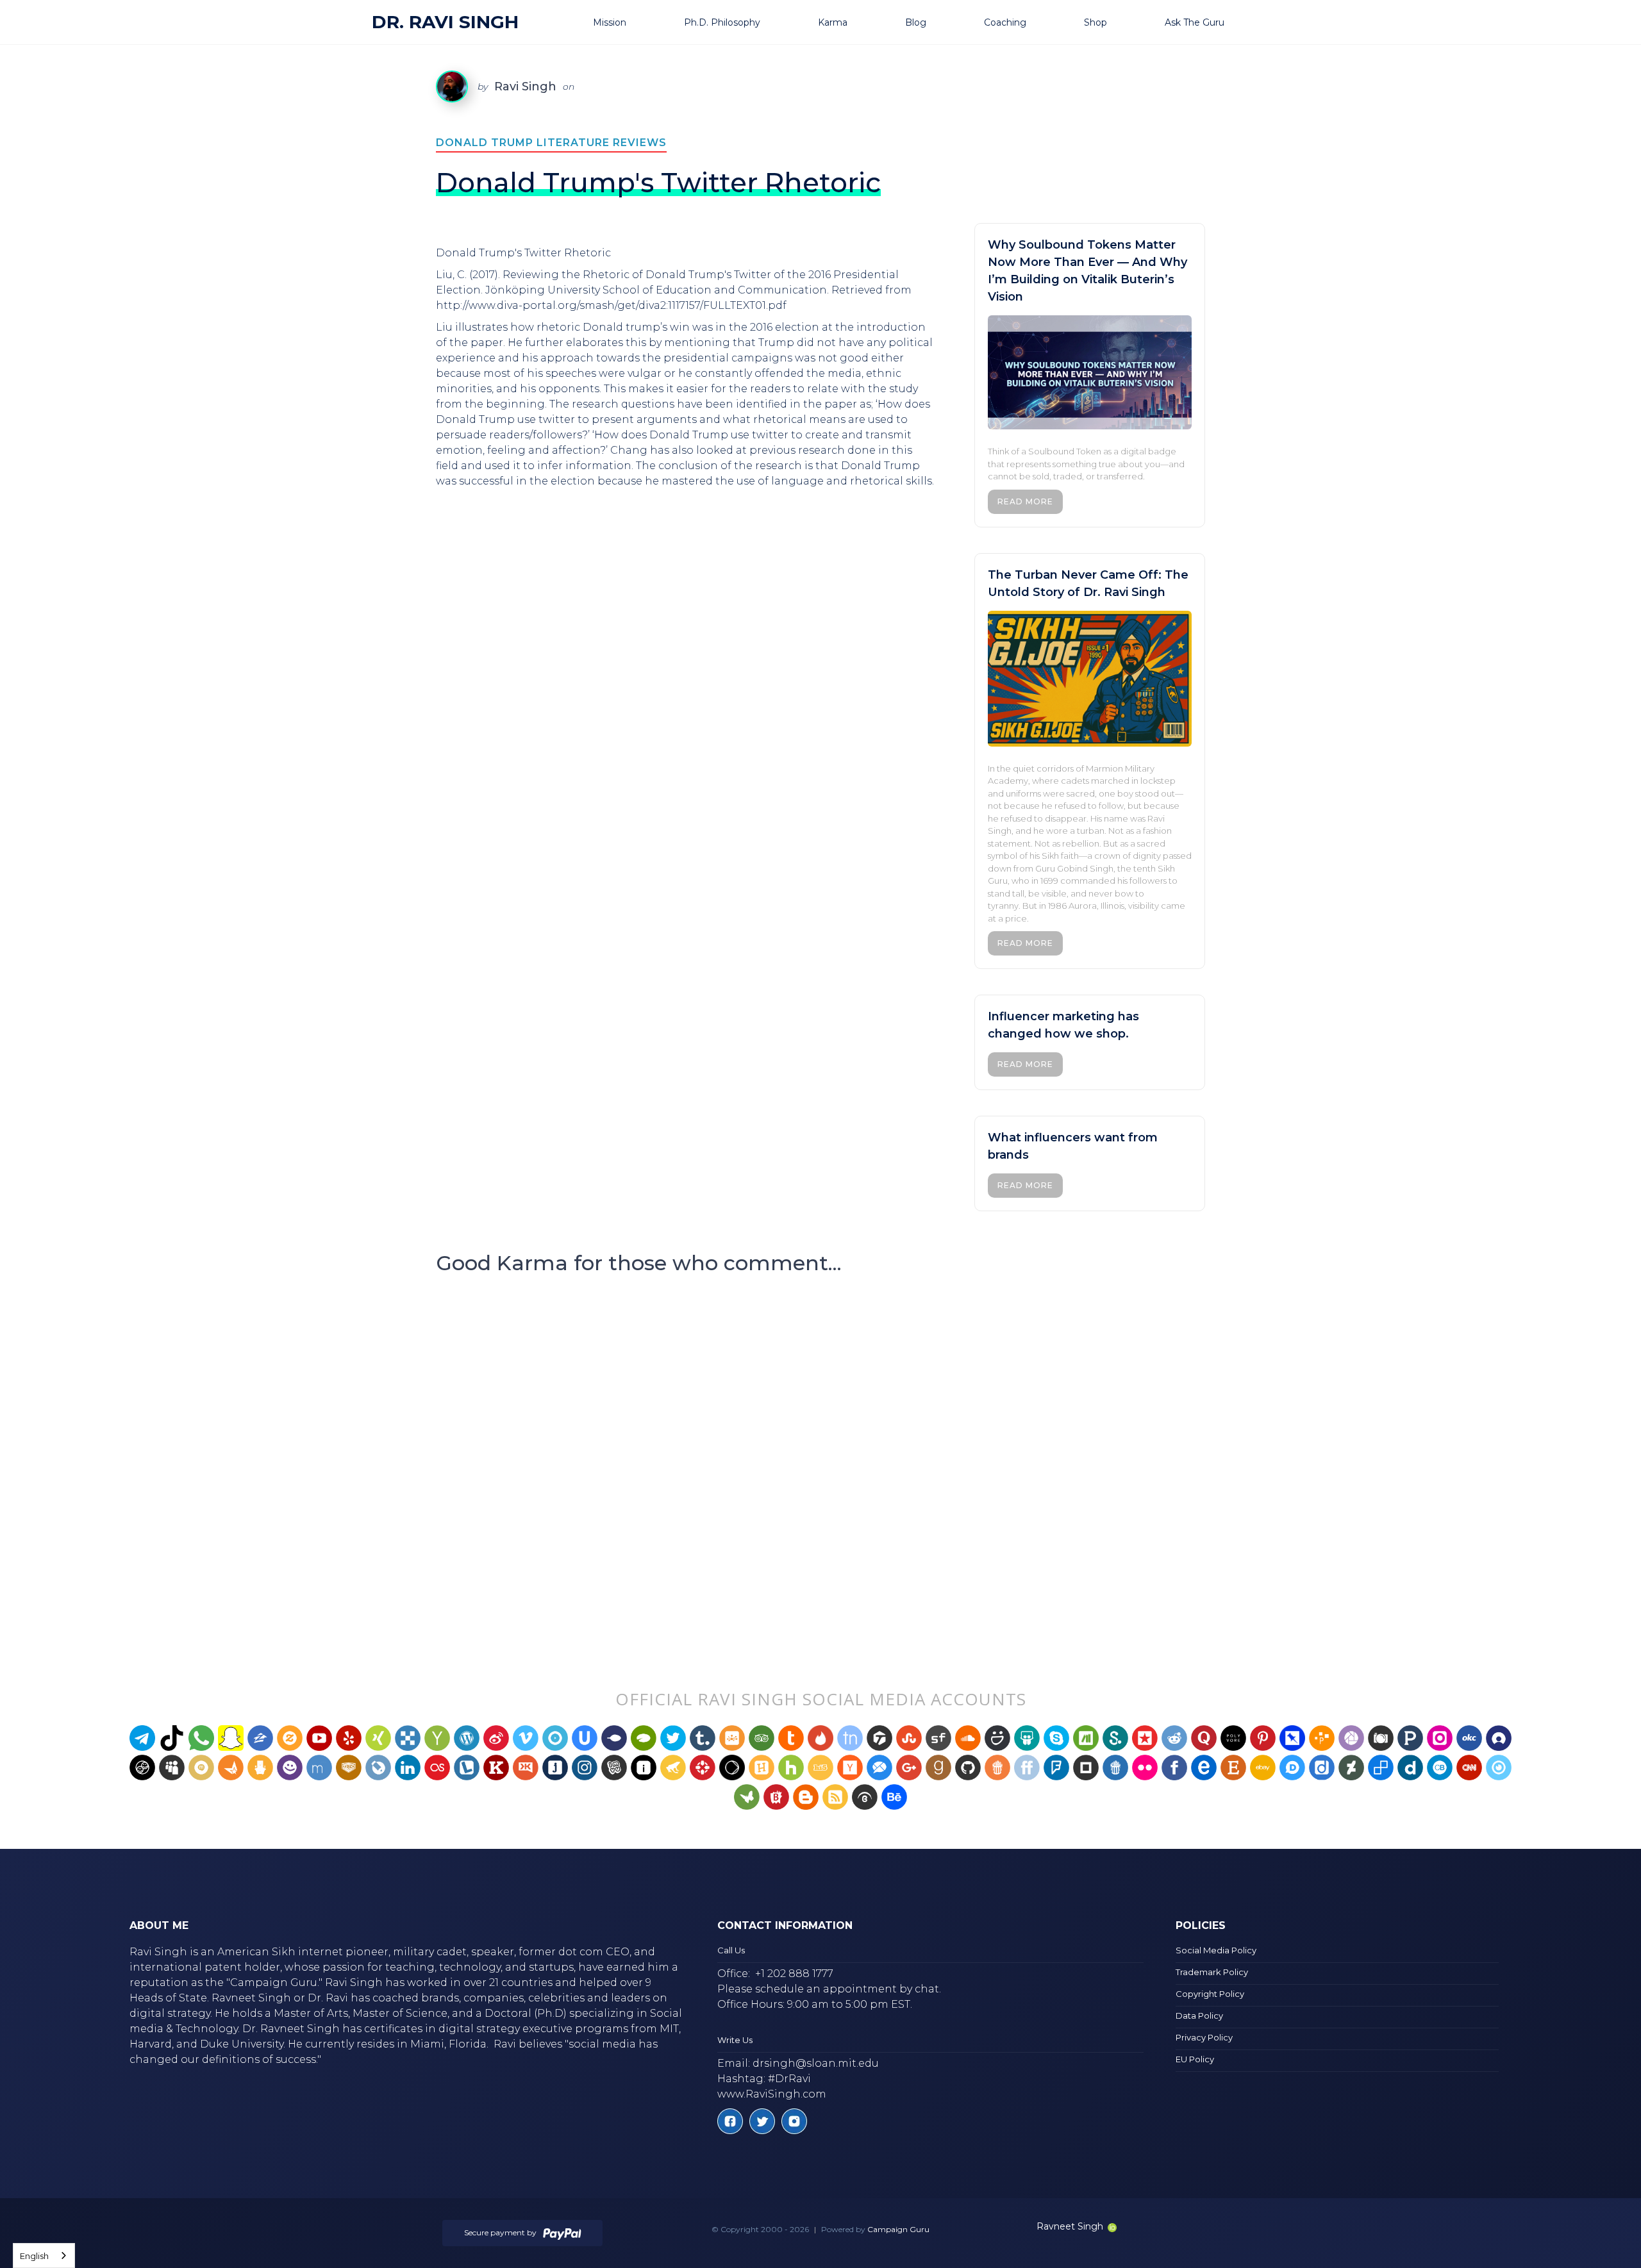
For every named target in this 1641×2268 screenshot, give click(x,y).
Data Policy (1199, 2016)
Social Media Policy (1216, 1950)
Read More (1025, 501)
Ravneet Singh (1070, 2226)
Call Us (731, 1950)
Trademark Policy (1212, 1972)
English (34, 2256)
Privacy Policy (1204, 2037)
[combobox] (44, 2256)
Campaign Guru (898, 2229)
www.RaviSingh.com (772, 2094)
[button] (626, 22)
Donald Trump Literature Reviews (551, 143)
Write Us (735, 2040)
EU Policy (1195, 2059)
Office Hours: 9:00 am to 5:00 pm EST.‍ (815, 2004)
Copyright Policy (1210, 1994)
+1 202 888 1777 (794, 1974)
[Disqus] (820, 1456)
